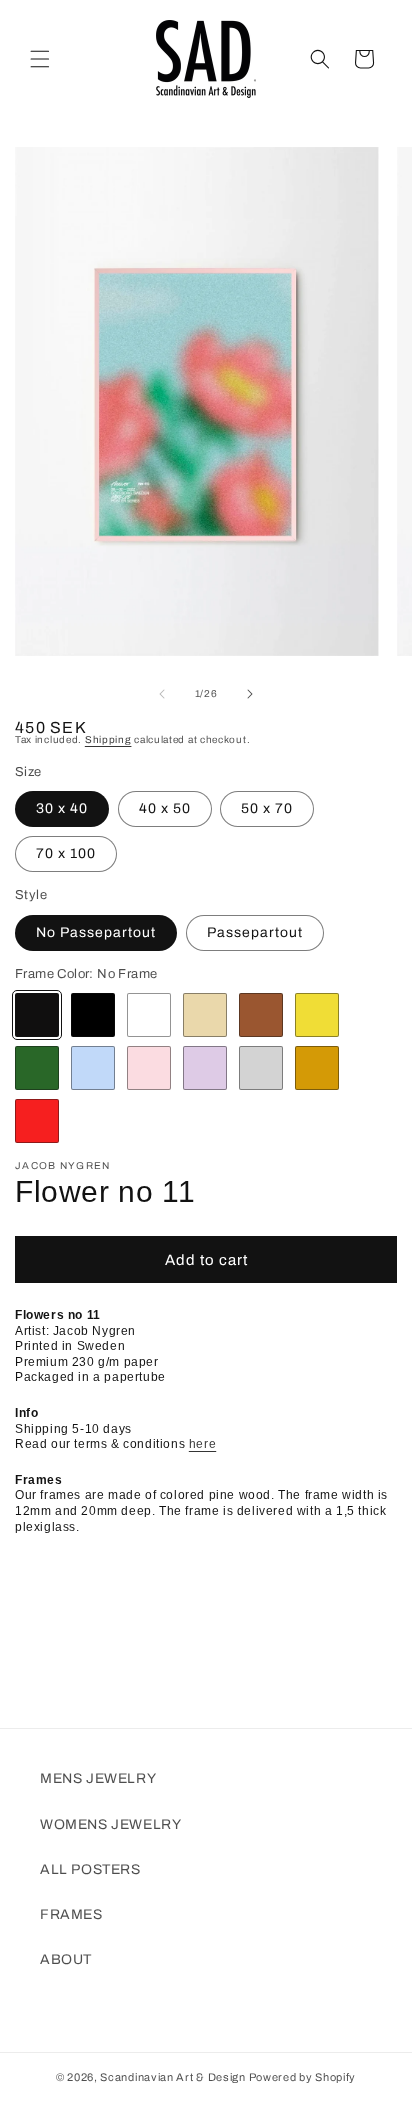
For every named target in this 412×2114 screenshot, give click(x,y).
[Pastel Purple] (205, 1068)
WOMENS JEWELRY (110, 1824)
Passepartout (255, 932)
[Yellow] (317, 1015)
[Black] (93, 1015)
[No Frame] (37, 1015)
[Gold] (317, 1068)
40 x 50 (165, 808)
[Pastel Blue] (93, 1068)
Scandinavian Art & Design (173, 2077)
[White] (149, 1015)
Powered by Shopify (303, 2077)
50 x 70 (267, 808)
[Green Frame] (37, 1068)
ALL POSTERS (90, 1869)
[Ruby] (37, 1121)
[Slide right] (250, 694)
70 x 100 (66, 853)
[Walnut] (261, 1015)
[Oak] (205, 1015)
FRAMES (71, 1914)
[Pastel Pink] (149, 1068)
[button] (40, 59)
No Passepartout (96, 932)
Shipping (108, 739)
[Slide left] (162, 694)
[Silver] (261, 1068)
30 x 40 (62, 808)
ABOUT (66, 1959)
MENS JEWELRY (98, 1778)
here (202, 1444)
